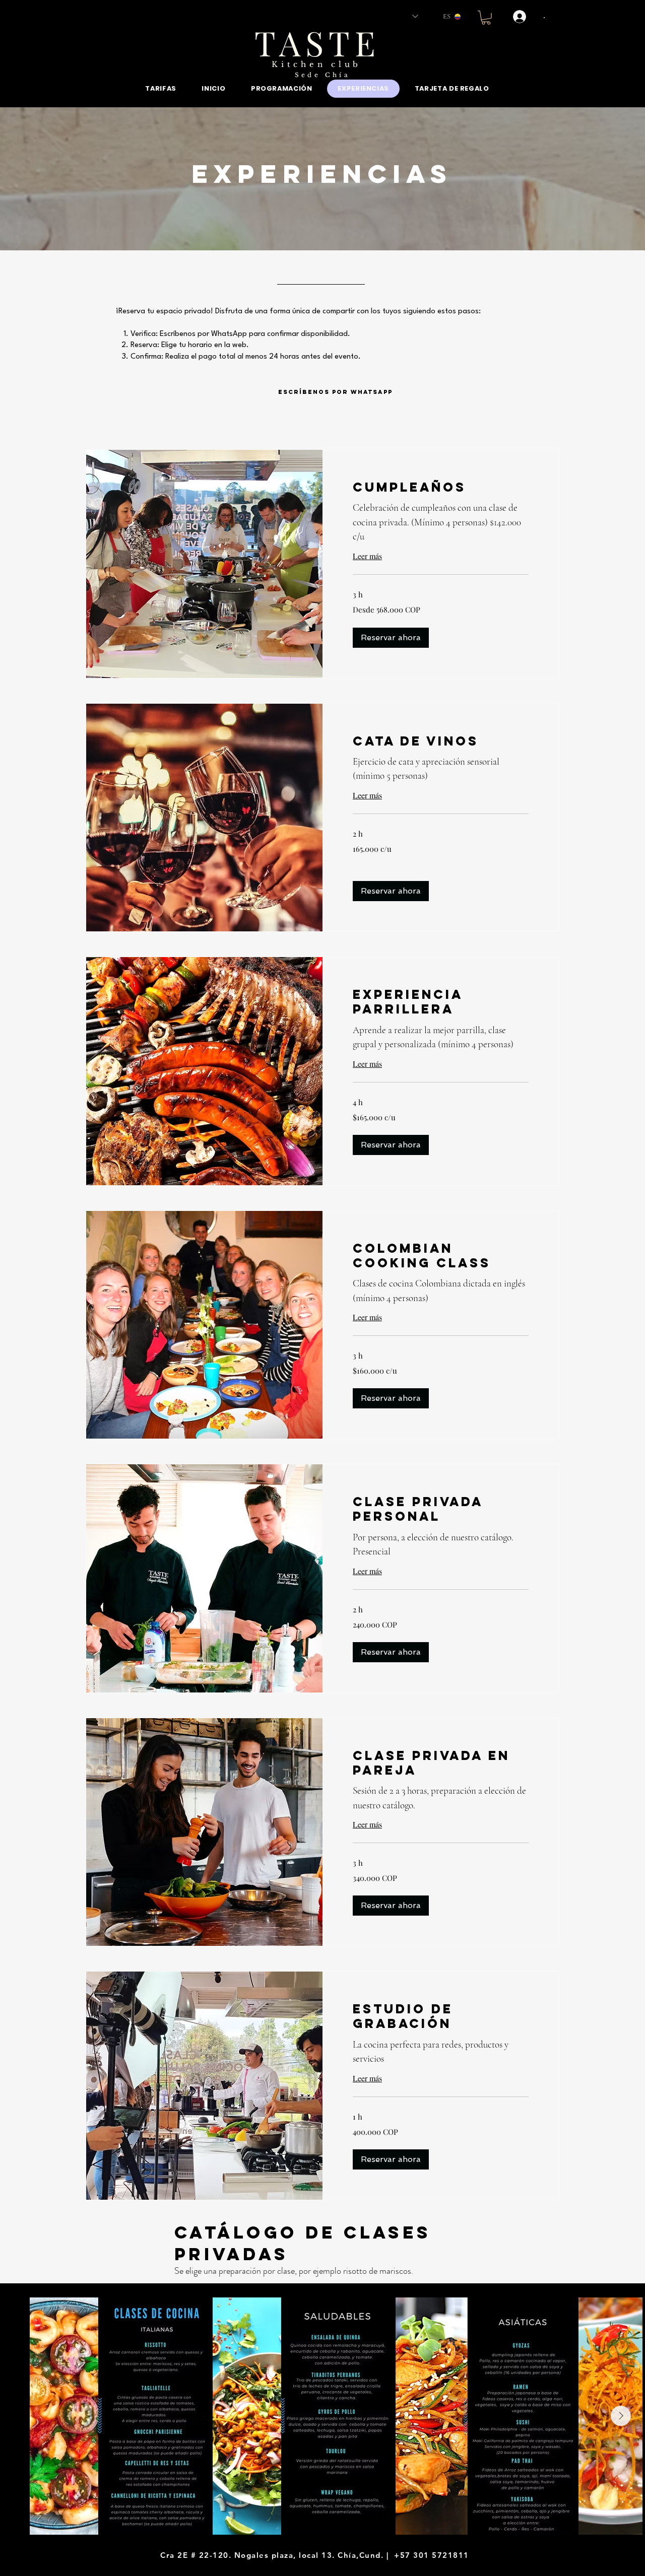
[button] (486, 18)
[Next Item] (621, 2416)
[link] (441, 487)
